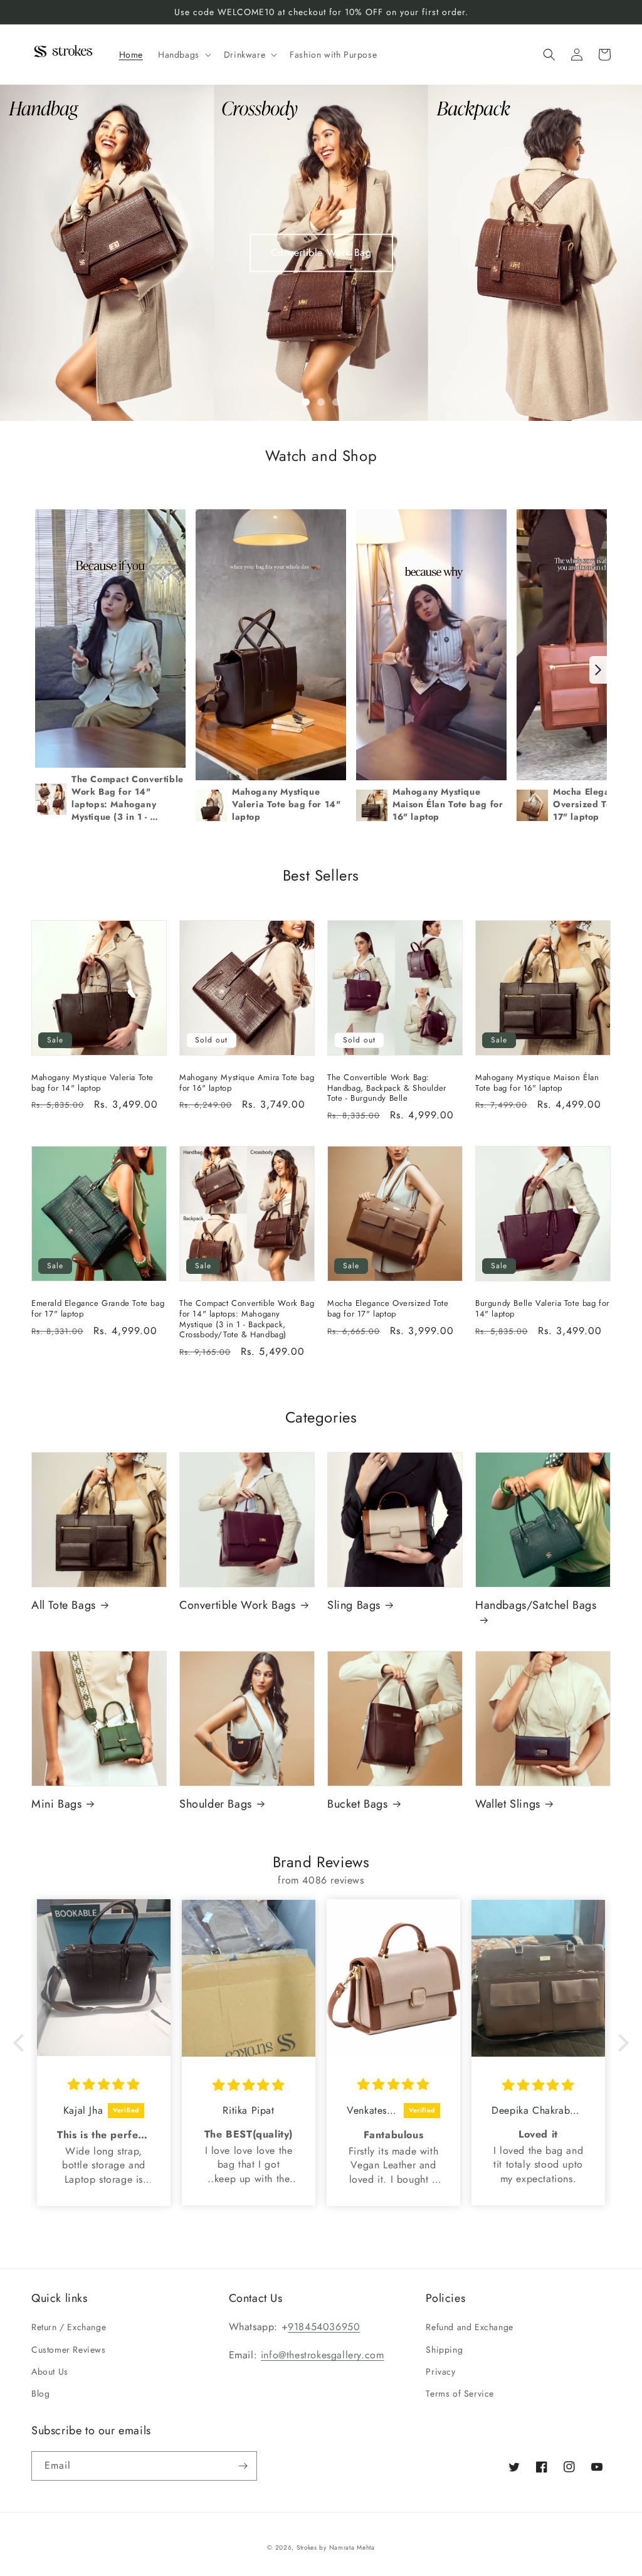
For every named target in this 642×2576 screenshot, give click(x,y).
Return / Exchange (69, 2327)
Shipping (444, 2350)
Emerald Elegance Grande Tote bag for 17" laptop (98, 1309)
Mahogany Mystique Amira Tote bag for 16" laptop (247, 1083)
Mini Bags (56, 1804)
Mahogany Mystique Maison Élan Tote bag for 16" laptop (537, 1083)
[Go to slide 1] (306, 402)
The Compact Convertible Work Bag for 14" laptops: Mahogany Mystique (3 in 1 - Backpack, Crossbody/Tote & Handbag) (247, 1320)
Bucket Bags (358, 1804)
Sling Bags (354, 1605)
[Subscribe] (243, 2466)
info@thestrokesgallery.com (323, 2355)
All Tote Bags (64, 1605)
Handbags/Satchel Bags (536, 1606)
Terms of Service (460, 2393)
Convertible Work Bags (238, 1605)
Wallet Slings (508, 1804)
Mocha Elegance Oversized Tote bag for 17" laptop (388, 1309)
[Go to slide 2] (321, 402)
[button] (183, 55)
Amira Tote (321, 252)
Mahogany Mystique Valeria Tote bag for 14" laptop (92, 1083)
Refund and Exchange (469, 2327)
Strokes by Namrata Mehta (336, 2547)
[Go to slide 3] (336, 402)
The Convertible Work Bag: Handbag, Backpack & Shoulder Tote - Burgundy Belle (387, 1089)
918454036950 (324, 2327)
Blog (40, 2393)
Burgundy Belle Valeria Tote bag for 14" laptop (542, 1309)
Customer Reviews (69, 2350)
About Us (50, 2372)
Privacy (440, 2372)
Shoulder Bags (216, 1804)
